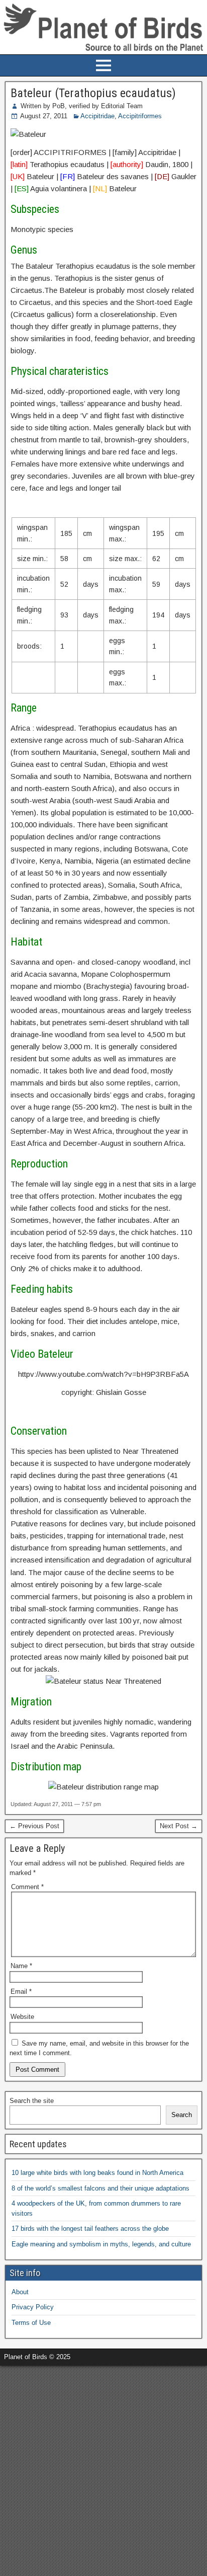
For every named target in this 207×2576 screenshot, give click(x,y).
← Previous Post (34, 1826)
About (20, 2292)
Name (21, 1966)
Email (21, 1992)
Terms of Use (31, 2323)
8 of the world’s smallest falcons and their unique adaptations (100, 2188)
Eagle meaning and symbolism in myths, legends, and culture (101, 2244)
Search (182, 2115)
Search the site (32, 2101)
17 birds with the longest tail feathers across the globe (90, 2229)
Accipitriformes (140, 116)
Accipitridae (97, 116)
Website (22, 2017)
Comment (27, 1887)
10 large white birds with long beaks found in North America (97, 2173)
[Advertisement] (103, 2469)
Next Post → (179, 1826)
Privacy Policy (33, 2307)
